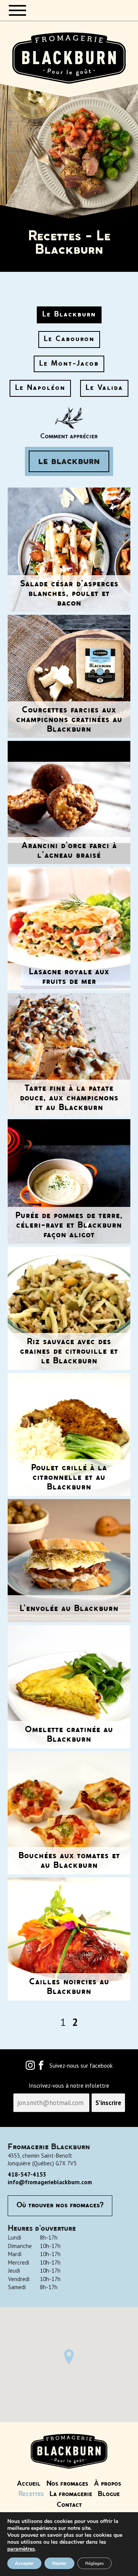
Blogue (109, 2494)
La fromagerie (71, 2494)
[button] (69, 2357)
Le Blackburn (69, 315)
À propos (108, 2484)
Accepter (24, 2563)
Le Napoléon (40, 388)
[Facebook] (41, 2067)
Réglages (94, 2563)
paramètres (21, 2549)
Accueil (29, 2484)
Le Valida (104, 388)
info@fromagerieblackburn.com (50, 2182)
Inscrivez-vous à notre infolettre (69, 2086)
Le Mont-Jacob (69, 364)
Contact (69, 2505)
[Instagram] (30, 2067)
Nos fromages (67, 2484)
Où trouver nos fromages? (60, 2205)
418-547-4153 (27, 2174)
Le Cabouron (69, 339)
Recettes (31, 2494)
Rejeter (59, 2563)
